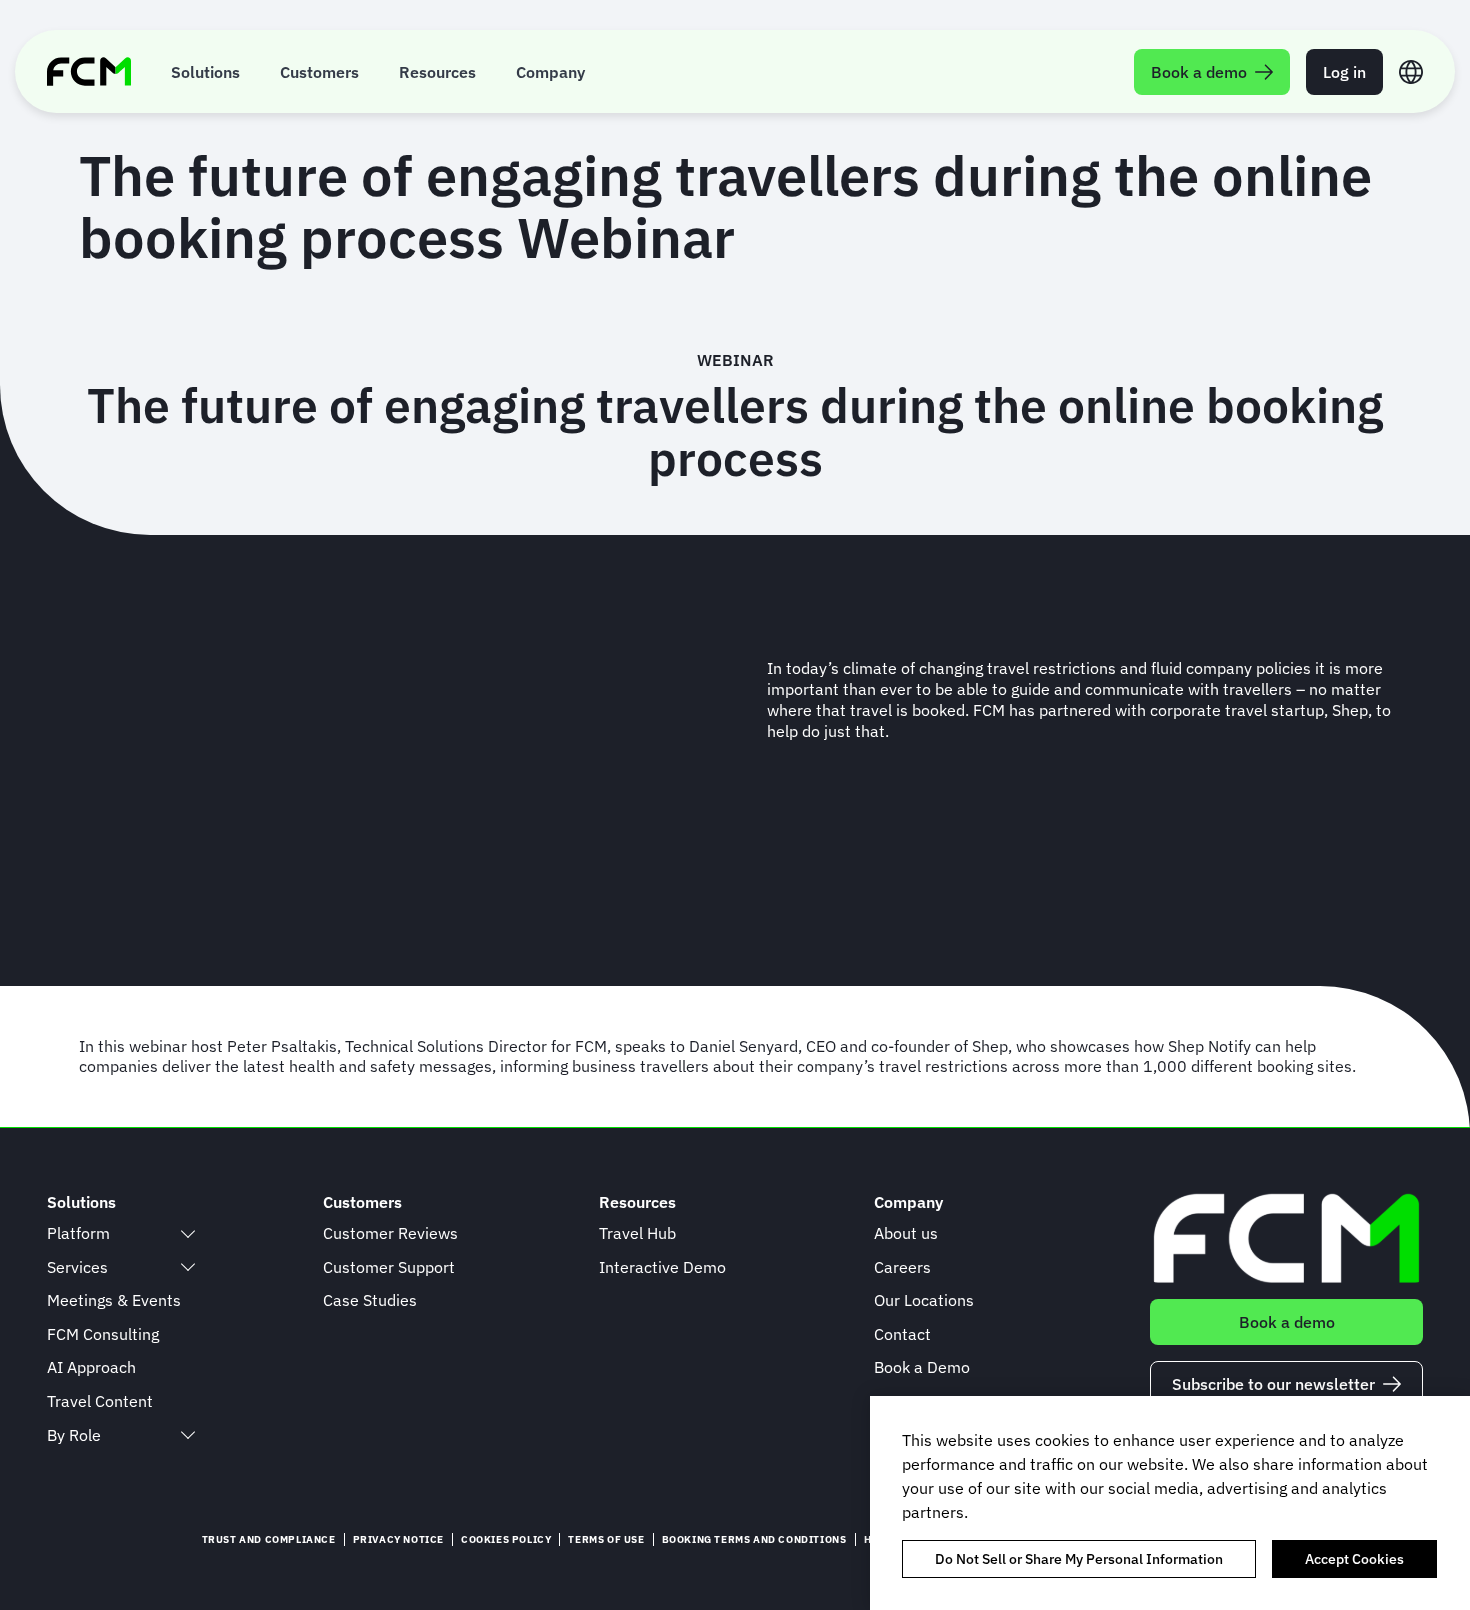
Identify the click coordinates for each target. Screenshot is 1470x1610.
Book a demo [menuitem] (1199, 72)
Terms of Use (606, 1539)
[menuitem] (205, 71)
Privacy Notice (398, 1539)
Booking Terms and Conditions (754, 1539)
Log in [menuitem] (1344, 72)
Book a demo (1287, 1322)
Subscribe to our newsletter (1273, 1384)
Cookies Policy (506, 1539)
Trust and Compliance (269, 1539)
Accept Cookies (1354, 1559)
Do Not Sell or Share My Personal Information (1079, 1559)
